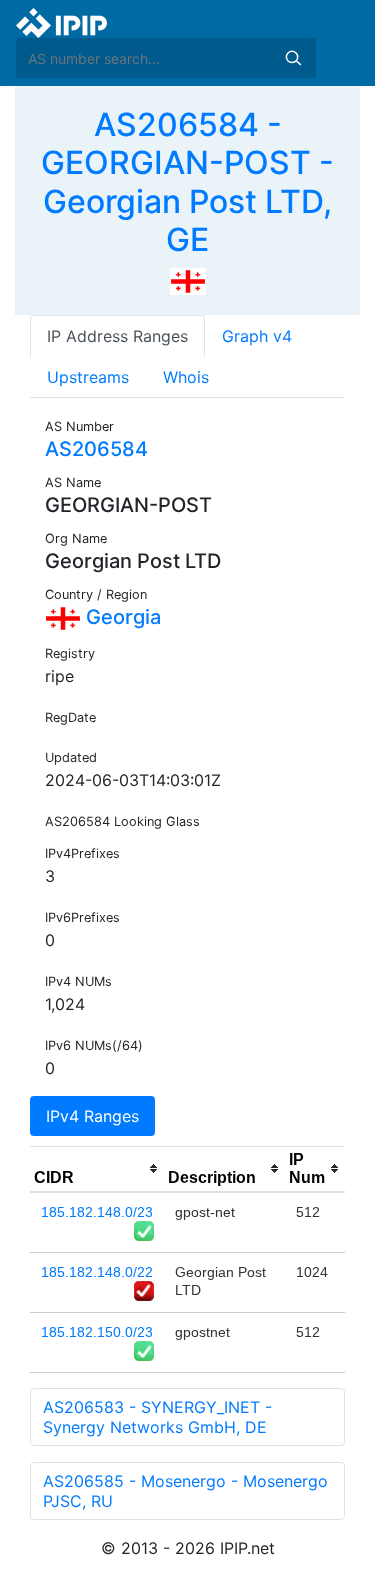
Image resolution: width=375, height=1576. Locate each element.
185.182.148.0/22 (97, 1272)
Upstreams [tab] (88, 377)
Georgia (121, 617)
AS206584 (96, 449)
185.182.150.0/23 (97, 1332)
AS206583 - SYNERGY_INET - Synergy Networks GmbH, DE (157, 1417)
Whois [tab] (186, 377)
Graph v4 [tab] (257, 336)
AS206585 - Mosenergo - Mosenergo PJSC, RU (185, 1491)
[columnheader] (97, 1169)
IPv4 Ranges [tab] (92, 1116)
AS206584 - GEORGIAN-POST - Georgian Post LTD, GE (187, 182)
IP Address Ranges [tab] (117, 336)
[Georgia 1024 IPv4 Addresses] (188, 280)
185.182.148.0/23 (97, 1212)
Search (293, 58)
